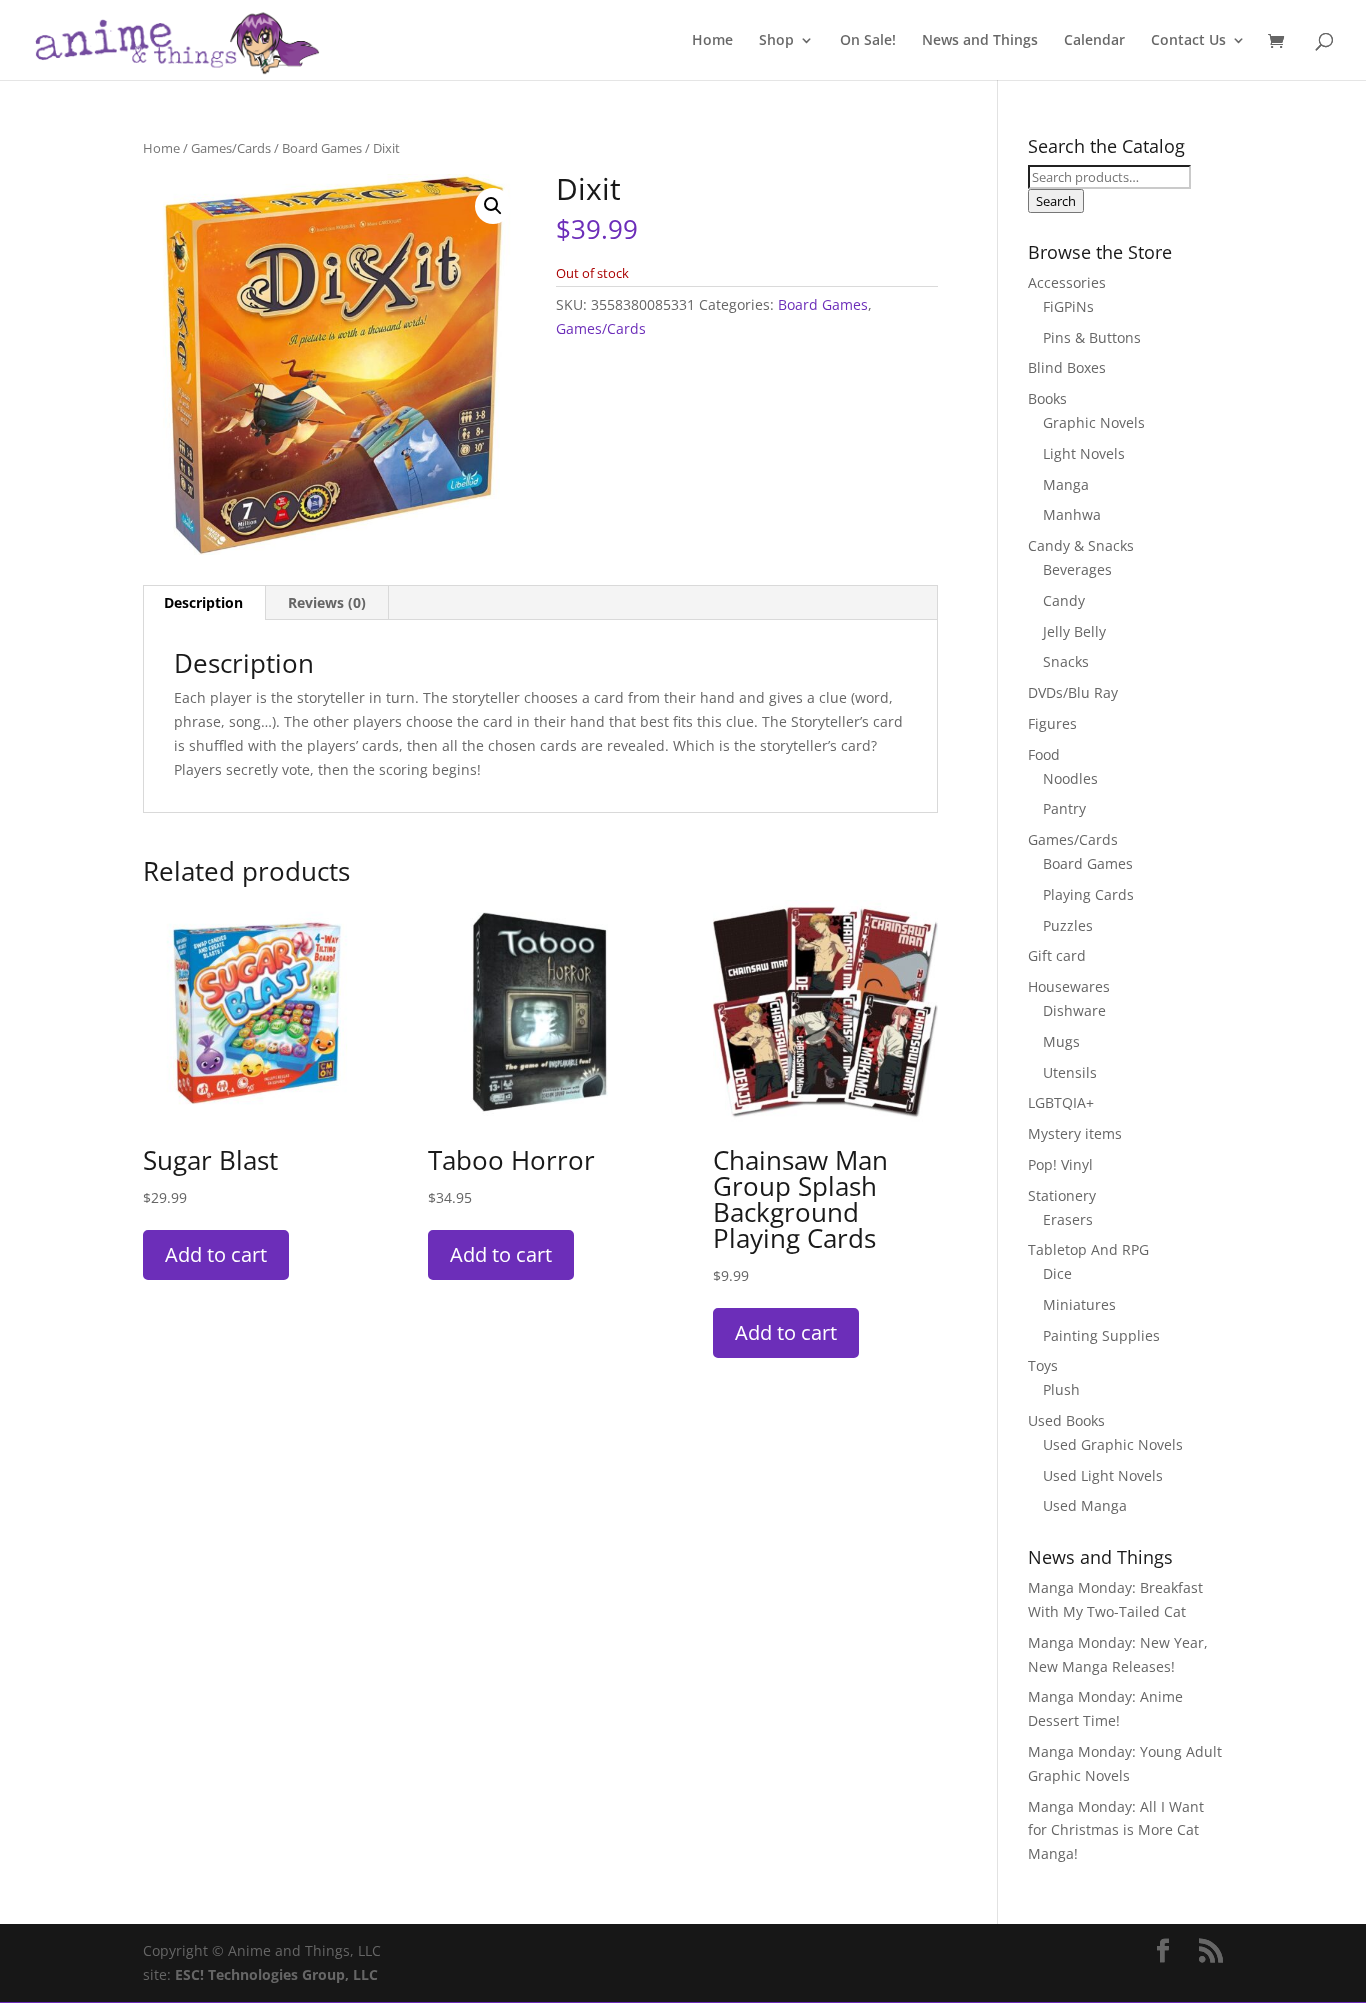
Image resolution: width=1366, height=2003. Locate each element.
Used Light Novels (1103, 1475)
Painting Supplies (1101, 1335)
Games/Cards (231, 148)
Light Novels (1084, 453)
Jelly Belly (1074, 631)
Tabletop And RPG (1088, 1249)
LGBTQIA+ (1061, 1102)
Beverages (1077, 569)
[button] (493, 206)
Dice (1057, 1273)
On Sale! (868, 41)
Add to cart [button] (216, 1254)
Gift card (1057, 955)
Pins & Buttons (1092, 337)
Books (1047, 398)
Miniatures (1079, 1304)
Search (1056, 201)
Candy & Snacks (1081, 545)
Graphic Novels (1094, 422)
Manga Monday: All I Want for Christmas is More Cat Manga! (1116, 1830)
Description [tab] (203, 602)
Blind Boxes (1067, 367)
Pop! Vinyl (1060, 1164)
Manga (1066, 484)
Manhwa (1072, 514)
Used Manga (1085, 1505)
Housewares (1069, 986)
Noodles (1070, 778)
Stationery (1062, 1195)
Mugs (1061, 1041)
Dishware (1074, 1010)
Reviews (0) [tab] (327, 602)
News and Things (980, 41)
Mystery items (1075, 1133)
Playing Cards (1088, 894)
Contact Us (1188, 41)
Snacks (1066, 661)
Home (712, 41)
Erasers (1068, 1219)
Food (1044, 754)
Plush (1061, 1389)
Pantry (1064, 808)
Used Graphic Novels (1113, 1444)
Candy (1064, 600)
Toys (1043, 1365)
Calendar (1094, 41)
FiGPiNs (1068, 306)
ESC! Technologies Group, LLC (276, 1974)
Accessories (1067, 282)
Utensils (1070, 1072)
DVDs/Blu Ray (1073, 692)
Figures (1052, 723)
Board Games (322, 148)
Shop (776, 41)
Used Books (1066, 1420)
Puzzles (1068, 925)
